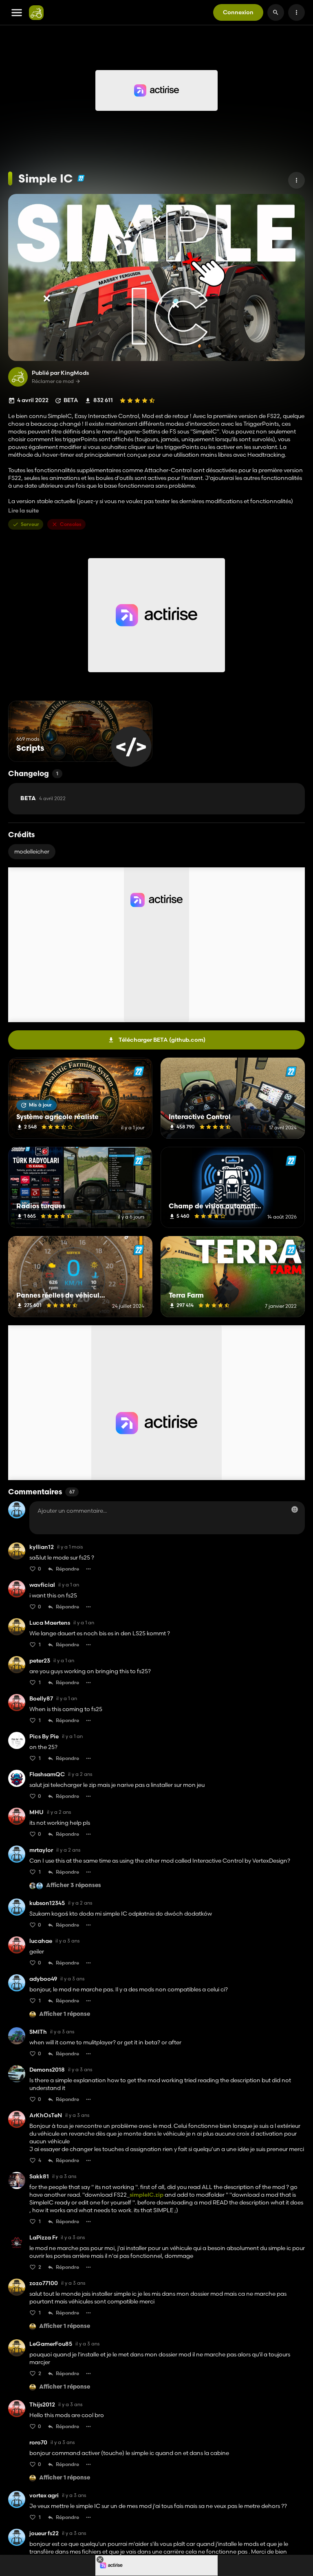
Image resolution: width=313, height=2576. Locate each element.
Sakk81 (39, 2177)
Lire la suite (23, 511)
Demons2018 (47, 2070)
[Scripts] (131, 747)
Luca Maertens (50, 1623)
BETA (43, 799)
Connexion (238, 12)
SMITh (38, 2032)
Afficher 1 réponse (65, 2014)
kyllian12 (42, 1547)
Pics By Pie (44, 1737)
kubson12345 (47, 1903)
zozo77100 (44, 2283)
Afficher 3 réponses (74, 1886)
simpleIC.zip (147, 2195)
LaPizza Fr (43, 2238)
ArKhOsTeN (46, 2115)
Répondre (67, 1569)
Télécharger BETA (162, 1040)
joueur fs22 (44, 2533)
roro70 (38, 2443)
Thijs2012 (42, 2405)
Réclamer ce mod (53, 381)
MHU (36, 1812)
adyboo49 (43, 1979)
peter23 (40, 1661)
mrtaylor (41, 1850)
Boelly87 (41, 1699)
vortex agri (44, 2496)
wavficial (42, 1585)
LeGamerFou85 (51, 2344)
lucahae (41, 1941)
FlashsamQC (47, 1774)
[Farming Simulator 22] (81, 178)
